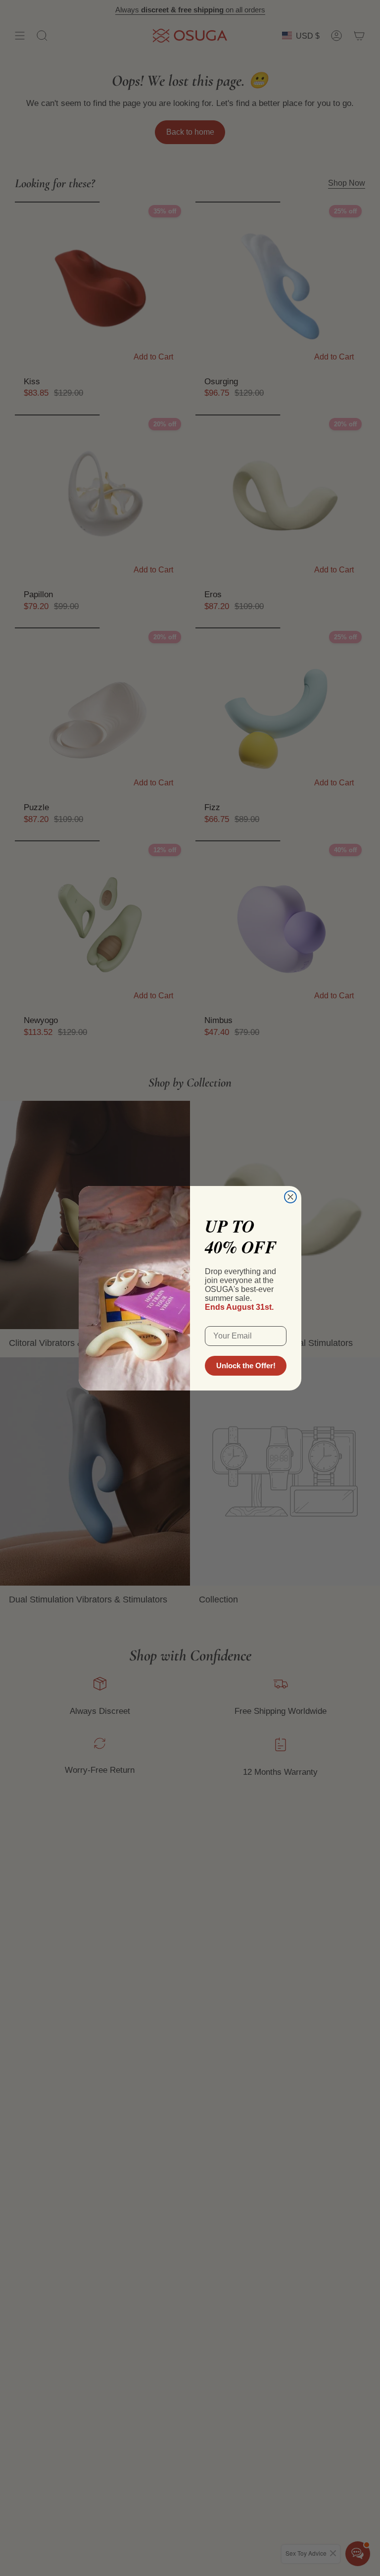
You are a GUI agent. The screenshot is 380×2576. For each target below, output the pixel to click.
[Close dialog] (290, 1197)
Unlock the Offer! (246, 1365)
